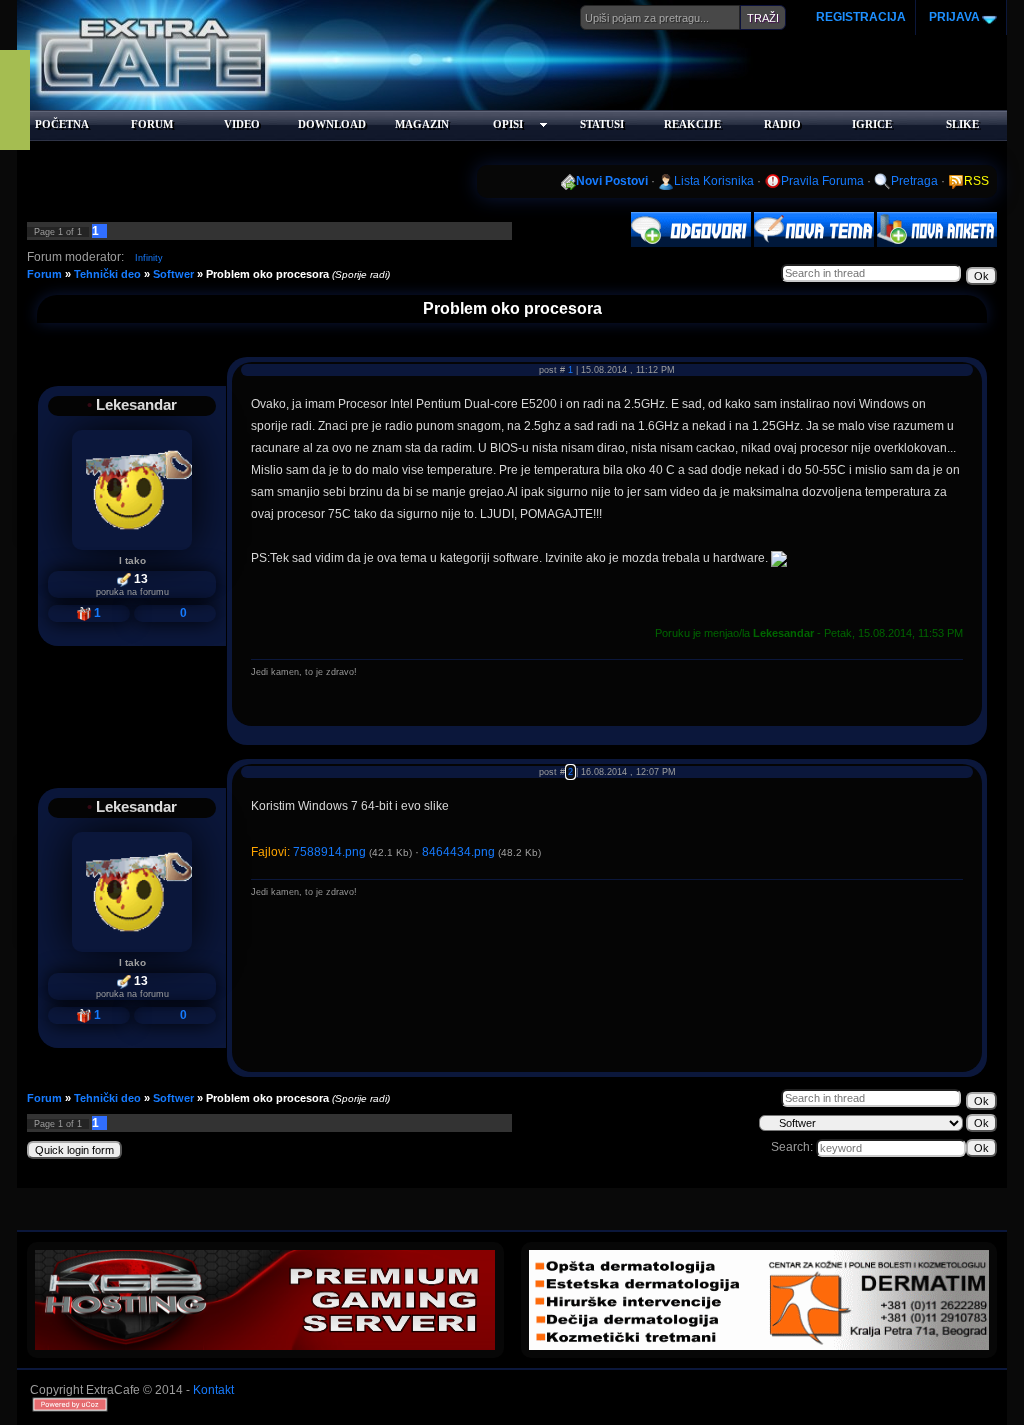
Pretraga (914, 181)
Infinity (149, 258)
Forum (44, 274)
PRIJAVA (953, 17)
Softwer (173, 274)
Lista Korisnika (714, 181)
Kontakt (213, 1390)
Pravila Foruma (822, 181)
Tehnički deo (107, 274)
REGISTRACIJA (861, 17)
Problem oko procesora (267, 274)
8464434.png (458, 852)
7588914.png (329, 852)
